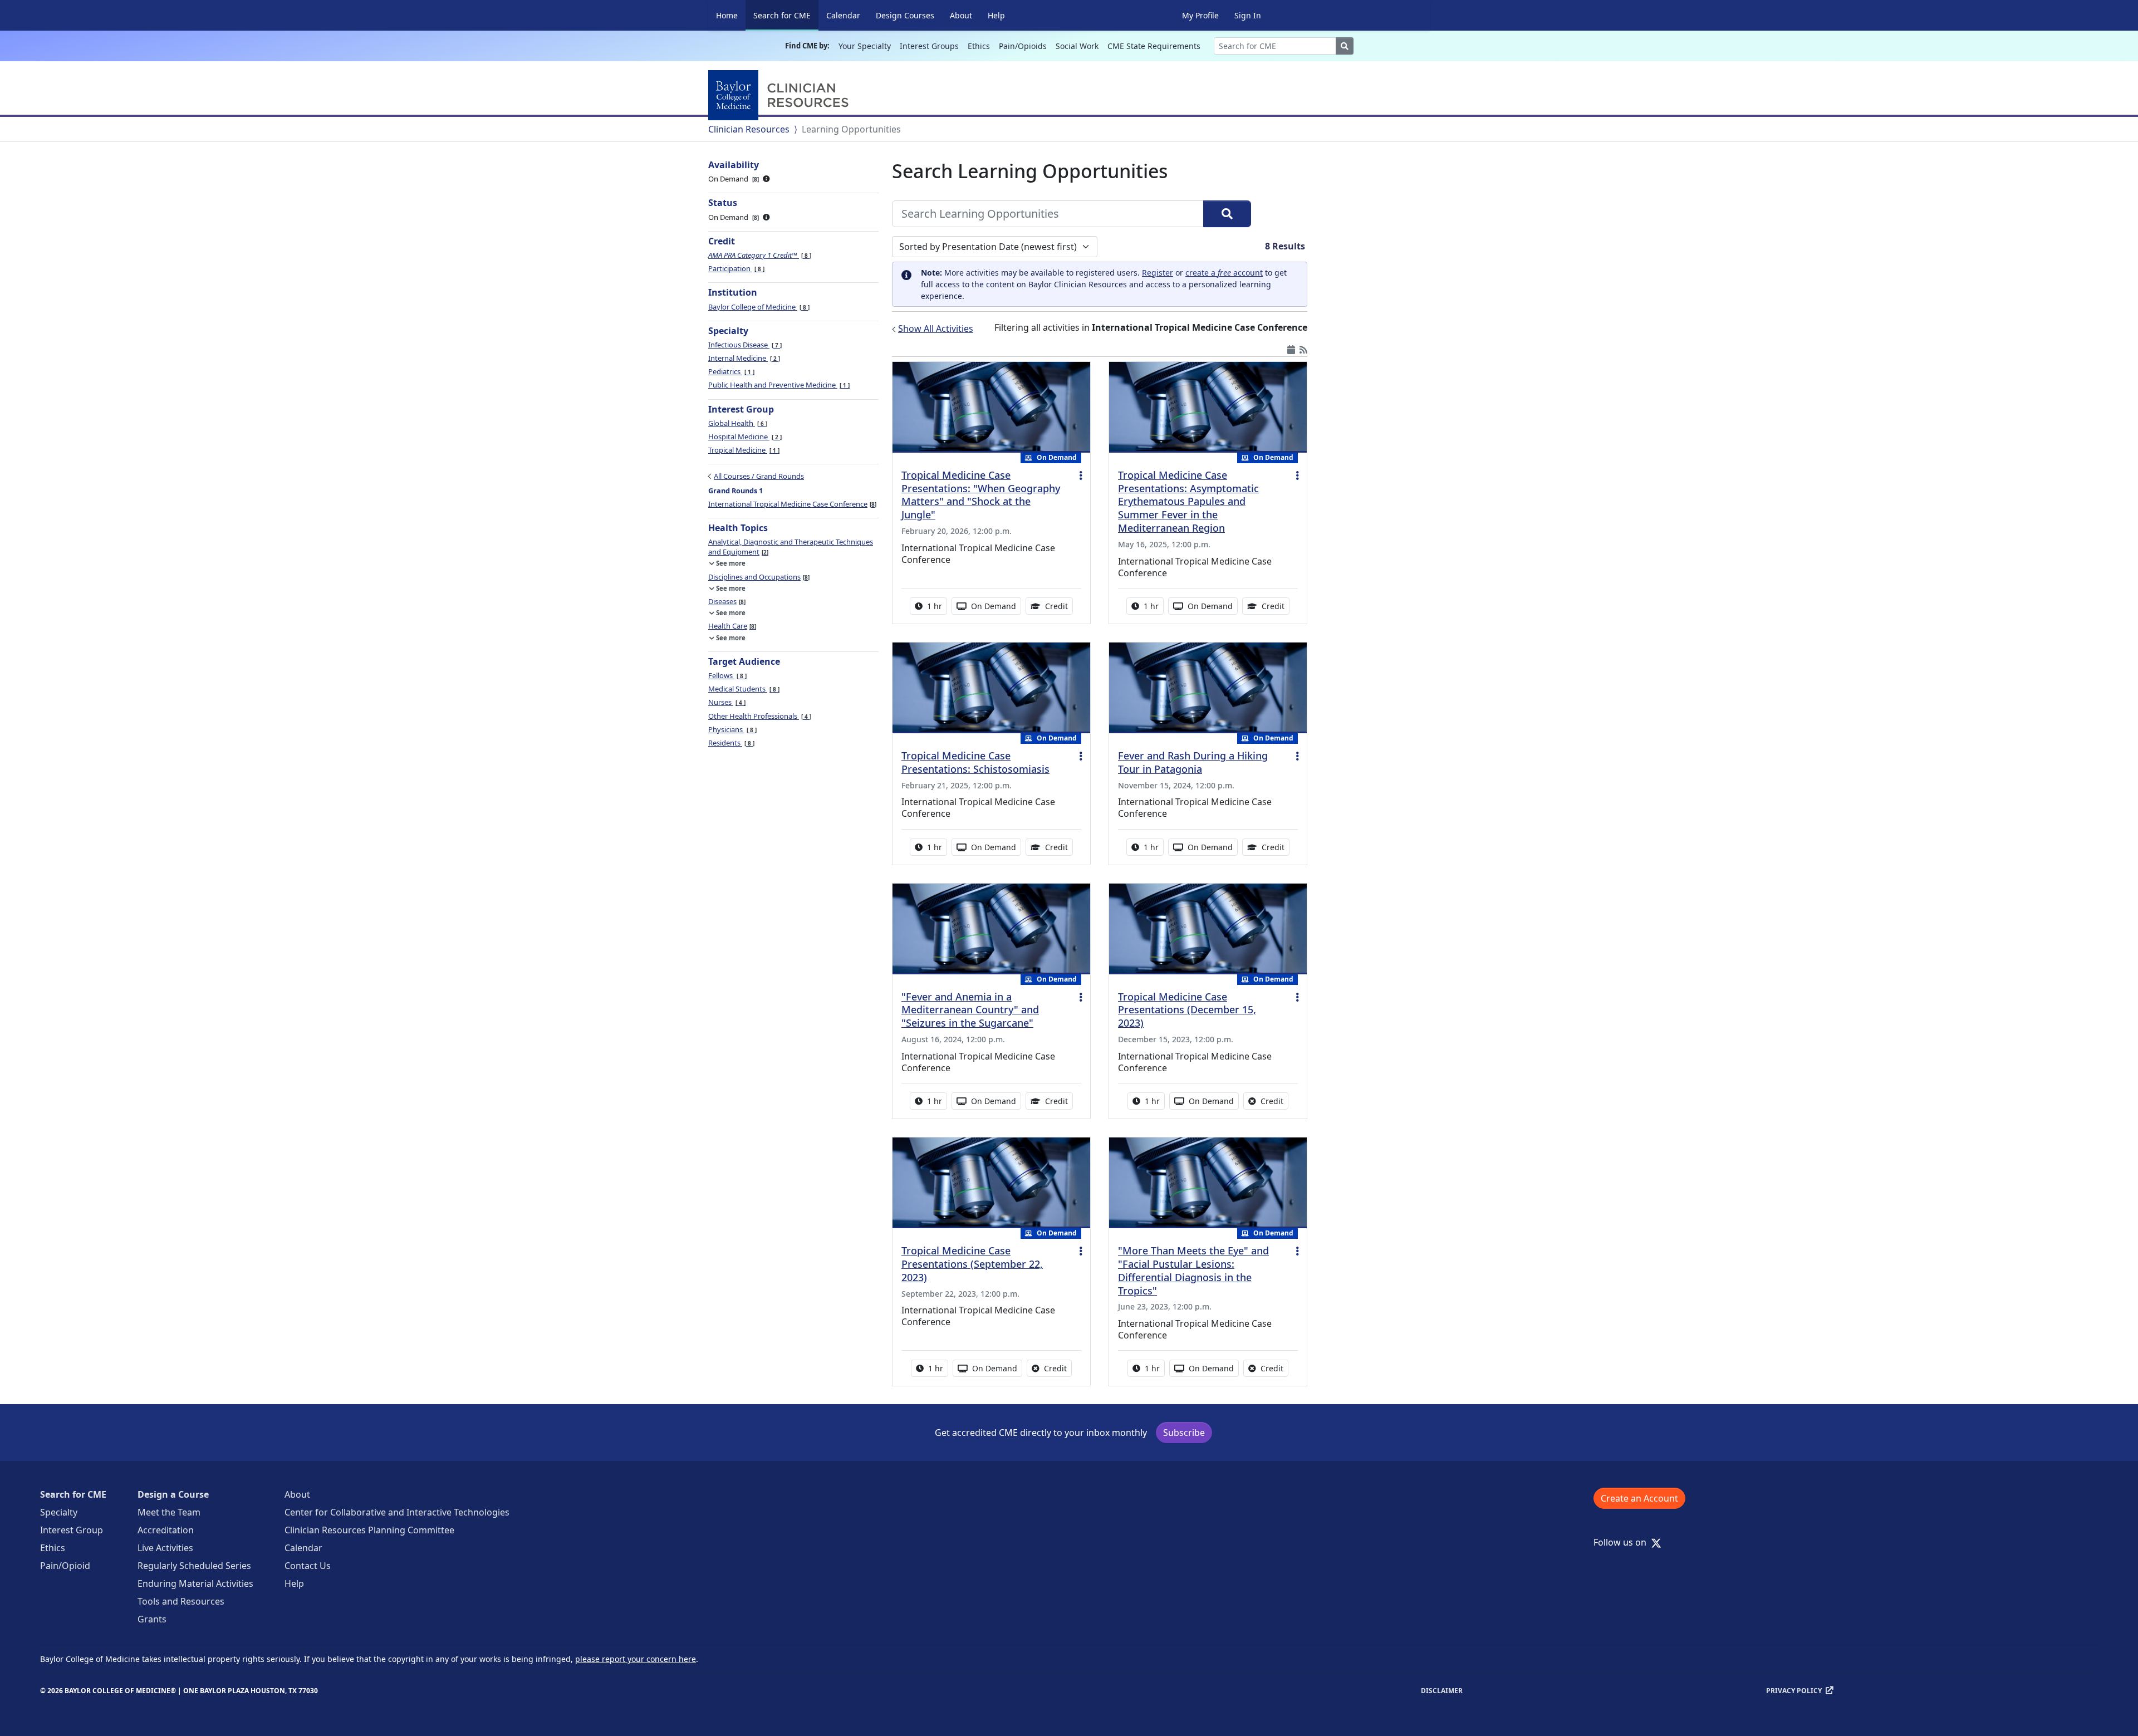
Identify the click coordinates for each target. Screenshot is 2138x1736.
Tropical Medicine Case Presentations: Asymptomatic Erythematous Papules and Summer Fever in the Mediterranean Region (1188, 501)
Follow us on (1623, 1542)
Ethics (979, 46)
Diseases (726, 601)
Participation (735, 268)
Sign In (1248, 15)
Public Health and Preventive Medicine (778, 385)
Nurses (726, 702)
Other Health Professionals (759, 716)
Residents (730, 743)
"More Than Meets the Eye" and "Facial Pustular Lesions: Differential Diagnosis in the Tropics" (1193, 1271)
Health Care (731, 626)
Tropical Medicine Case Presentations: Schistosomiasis (975, 762)
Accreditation (166, 1530)
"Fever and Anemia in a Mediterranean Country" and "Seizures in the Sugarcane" (970, 1010)
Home (727, 15)
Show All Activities (936, 328)
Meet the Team (169, 1512)
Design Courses (905, 15)
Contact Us (308, 1566)
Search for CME (786, 15)
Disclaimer (1442, 1691)
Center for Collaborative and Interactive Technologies (397, 1512)
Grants (152, 1619)
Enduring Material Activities (195, 1583)
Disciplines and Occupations (758, 577)
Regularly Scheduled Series (194, 1566)
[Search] (1227, 214)
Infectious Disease (744, 345)
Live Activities (165, 1548)
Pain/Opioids (1023, 46)
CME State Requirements (1154, 46)
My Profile (1200, 15)
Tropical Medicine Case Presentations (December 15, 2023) (1187, 1010)
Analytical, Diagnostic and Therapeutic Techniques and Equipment (791, 547)
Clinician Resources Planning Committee (369, 1530)
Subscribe (1184, 1433)
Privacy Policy (1794, 1691)
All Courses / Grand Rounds (759, 476)
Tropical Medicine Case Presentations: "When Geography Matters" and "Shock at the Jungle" (981, 495)
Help (996, 15)
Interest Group (72, 1530)
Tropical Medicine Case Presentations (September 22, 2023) (972, 1264)
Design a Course (173, 1494)
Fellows (727, 675)
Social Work (1077, 46)
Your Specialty (865, 46)
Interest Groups (929, 46)
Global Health (737, 423)
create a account (1224, 273)
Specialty (59, 1512)
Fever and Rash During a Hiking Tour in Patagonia (1193, 762)
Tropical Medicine (743, 450)
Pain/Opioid (65, 1566)
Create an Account (1639, 1498)
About (961, 15)
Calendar (843, 15)
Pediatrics (730, 371)
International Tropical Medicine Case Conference (791, 504)
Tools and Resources (181, 1601)
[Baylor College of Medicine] (781, 95)
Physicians (732, 729)
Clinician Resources (749, 129)
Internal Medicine (743, 358)
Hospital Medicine (744, 437)
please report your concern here (636, 1659)
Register (1158, 273)
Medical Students (743, 689)
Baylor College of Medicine (758, 307)
